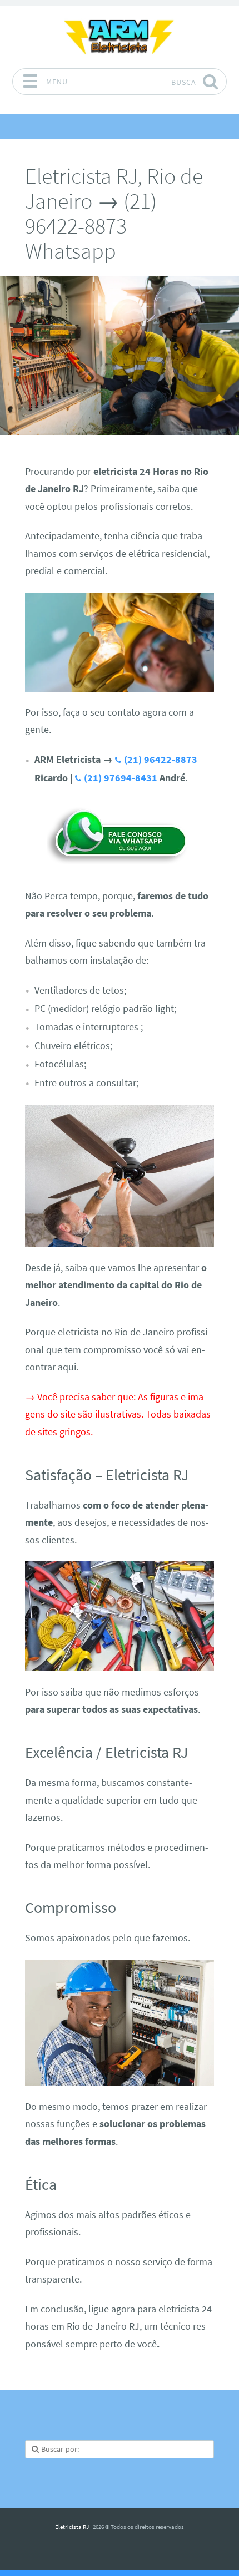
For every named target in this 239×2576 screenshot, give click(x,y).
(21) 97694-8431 (121, 778)
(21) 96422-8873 (161, 760)
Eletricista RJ (72, 2527)
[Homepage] (120, 37)
